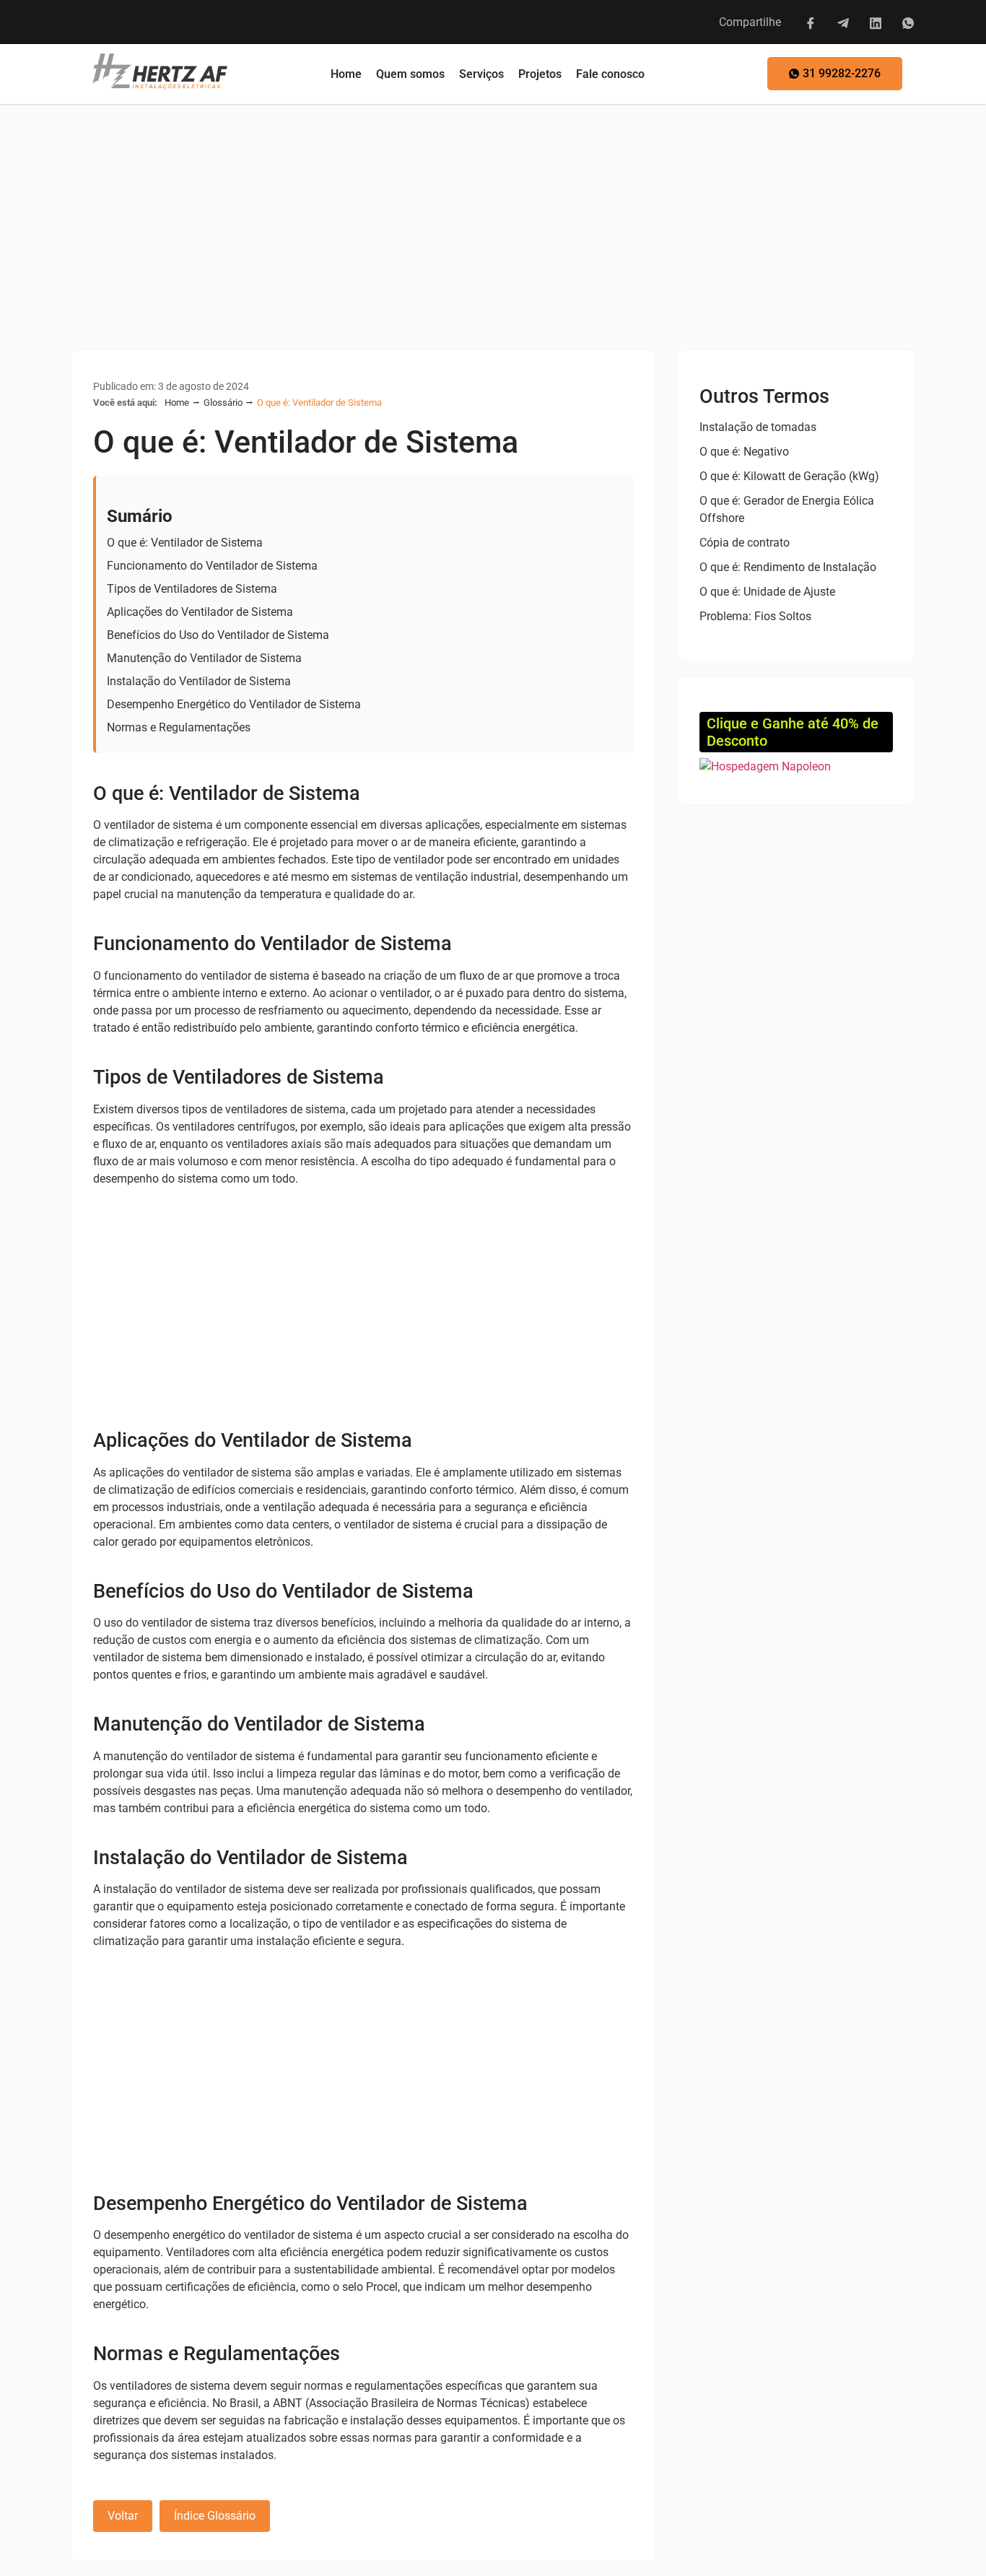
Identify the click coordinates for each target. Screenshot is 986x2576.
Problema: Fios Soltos (755, 616)
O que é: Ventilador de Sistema (185, 543)
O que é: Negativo (744, 452)
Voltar (123, 2516)
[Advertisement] (493, 212)
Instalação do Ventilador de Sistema (199, 681)
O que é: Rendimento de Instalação (788, 567)
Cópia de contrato (745, 543)
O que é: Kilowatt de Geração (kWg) (789, 476)
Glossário (223, 402)
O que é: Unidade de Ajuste (767, 592)
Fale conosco (610, 74)
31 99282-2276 (842, 73)
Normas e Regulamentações (179, 727)
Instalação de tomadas (758, 427)
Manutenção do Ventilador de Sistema (204, 658)
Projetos (540, 74)
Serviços (481, 74)
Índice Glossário (215, 2516)
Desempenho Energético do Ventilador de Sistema (234, 704)
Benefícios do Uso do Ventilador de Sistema (218, 635)
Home (346, 74)
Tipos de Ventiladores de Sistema (192, 589)
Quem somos (410, 74)
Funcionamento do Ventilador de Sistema (212, 566)
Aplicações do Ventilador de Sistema (200, 612)
